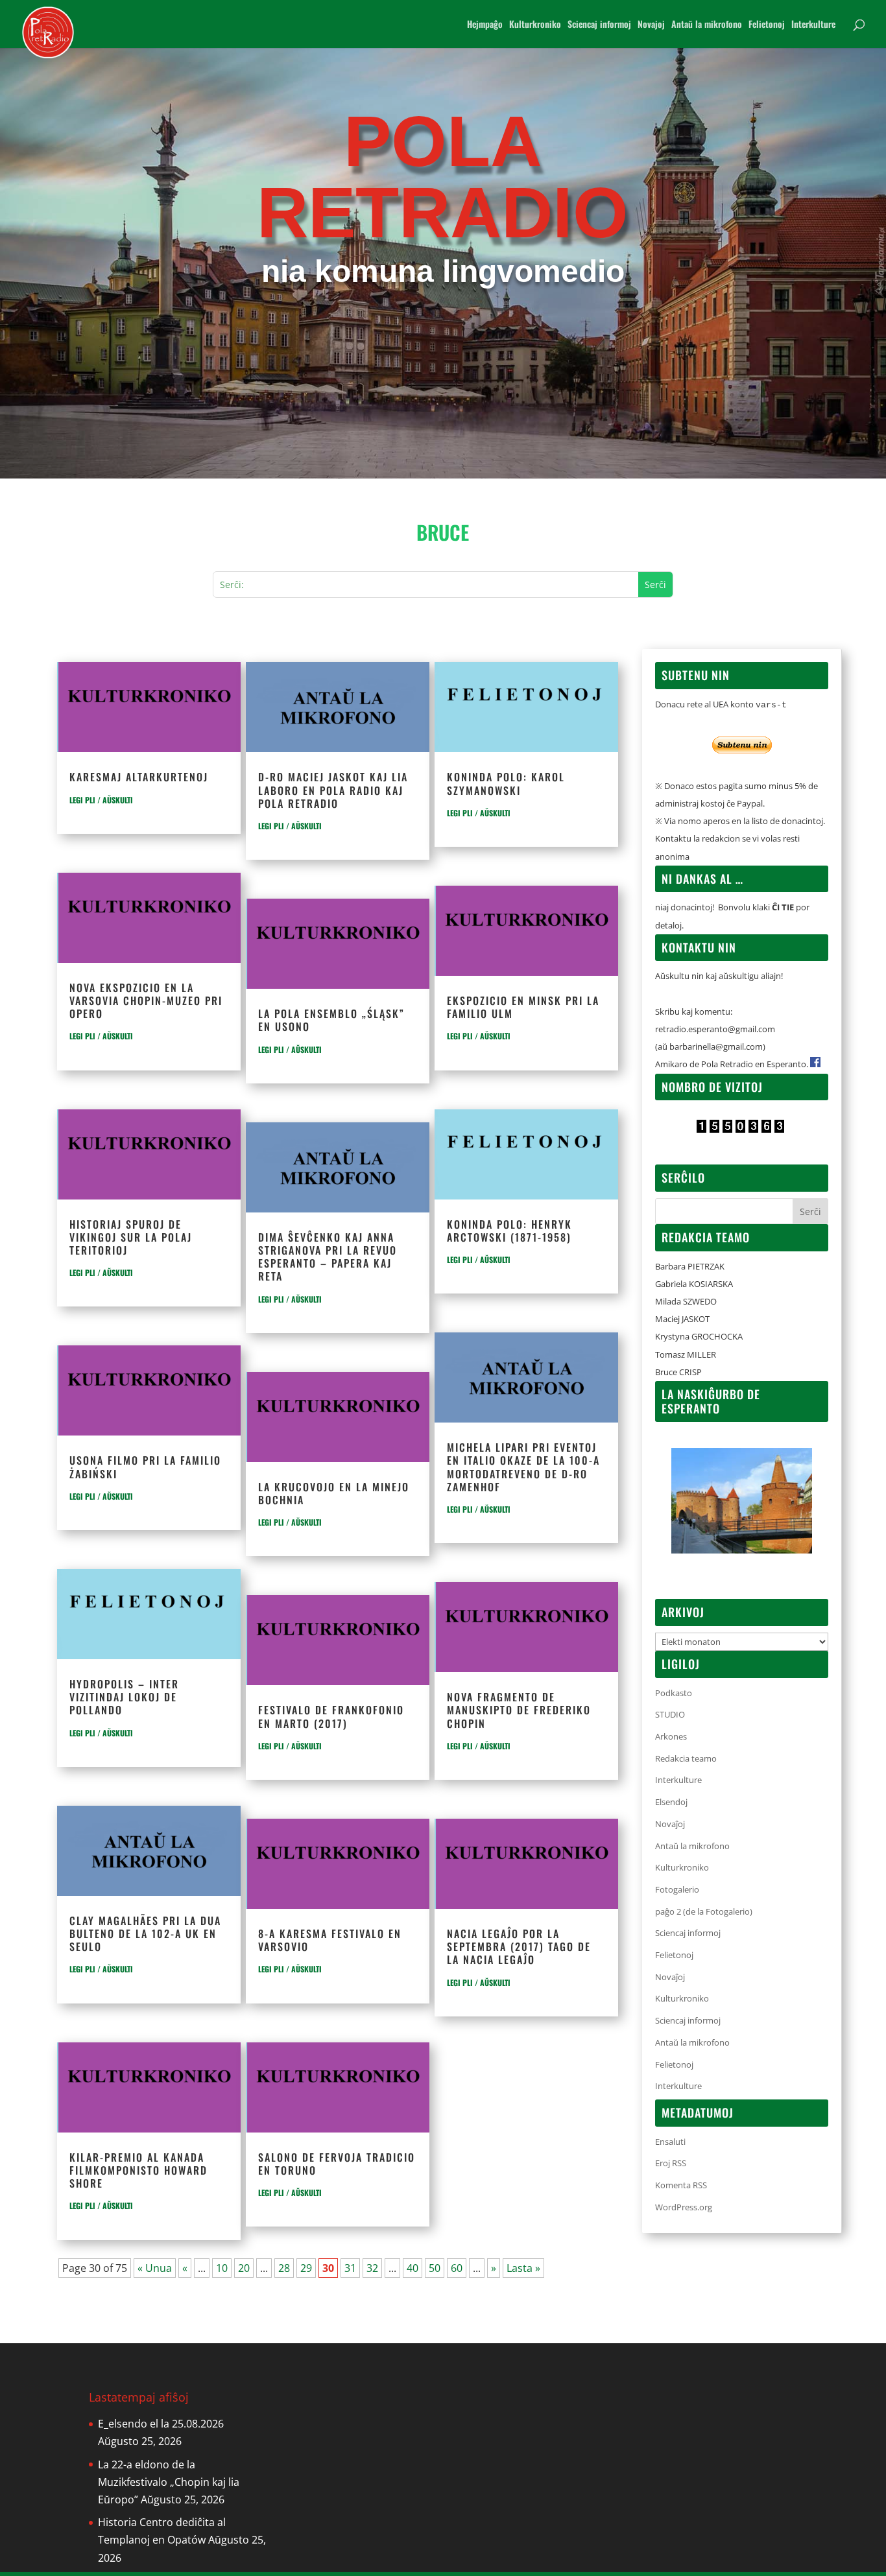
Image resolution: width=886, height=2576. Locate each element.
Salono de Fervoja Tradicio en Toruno (337, 2164)
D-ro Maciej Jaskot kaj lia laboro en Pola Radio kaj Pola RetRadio (333, 790)
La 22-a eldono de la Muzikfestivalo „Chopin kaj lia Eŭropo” (169, 2482)
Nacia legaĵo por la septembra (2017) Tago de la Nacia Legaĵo (519, 1946)
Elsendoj (671, 1802)
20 (244, 2268)
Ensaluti (670, 2142)
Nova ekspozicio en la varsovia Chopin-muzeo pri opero (146, 1000)
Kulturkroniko (535, 25)
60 (457, 2268)
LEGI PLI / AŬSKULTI (101, 800)
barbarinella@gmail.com (716, 1046)
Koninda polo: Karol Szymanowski (506, 783)
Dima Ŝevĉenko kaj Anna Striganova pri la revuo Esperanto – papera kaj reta (328, 1257)
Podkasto (674, 1693)
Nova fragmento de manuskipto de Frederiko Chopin (519, 1710)
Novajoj (651, 25)
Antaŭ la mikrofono (707, 25)
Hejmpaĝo (485, 25)
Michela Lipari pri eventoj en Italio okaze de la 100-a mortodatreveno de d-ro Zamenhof (523, 1467)
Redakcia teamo (686, 1758)
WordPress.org (684, 2207)
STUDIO (670, 1714)
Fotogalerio (677, 1889)
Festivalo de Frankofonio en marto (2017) (331, 1716)
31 (350, 2268)
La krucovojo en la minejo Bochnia (334, 1493)
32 (372, 2268)
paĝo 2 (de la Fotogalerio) (704, 1911)
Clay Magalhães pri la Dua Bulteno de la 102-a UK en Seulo (145, 1933)
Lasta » (523, 2268)
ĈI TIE (783, 907)
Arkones (671, 1736)
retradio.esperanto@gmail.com (715, 1029)
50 (435, 2268)
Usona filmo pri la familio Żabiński (145, 1467)
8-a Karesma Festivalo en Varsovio (330, 1940)
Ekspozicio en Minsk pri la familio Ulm (523, 1007)
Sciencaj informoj (599, 25)
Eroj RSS (671, 2163)
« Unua (155, 2268)
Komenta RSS (681, 2185)
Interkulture (813, 25)
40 (413, 2268)
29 (306, 2268)
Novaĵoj (670, 1824)
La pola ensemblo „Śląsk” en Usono (331, 1020)
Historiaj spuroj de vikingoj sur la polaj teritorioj (131, 1237)
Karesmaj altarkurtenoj (139, 777)
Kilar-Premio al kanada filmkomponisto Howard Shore (138, 2170)
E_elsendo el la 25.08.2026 (161, 2424)
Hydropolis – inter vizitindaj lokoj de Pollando (124, 1697)
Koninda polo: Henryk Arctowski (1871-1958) (509, 1231)
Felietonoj (767, 25)
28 (284, 2268)
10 (222, 2268)
